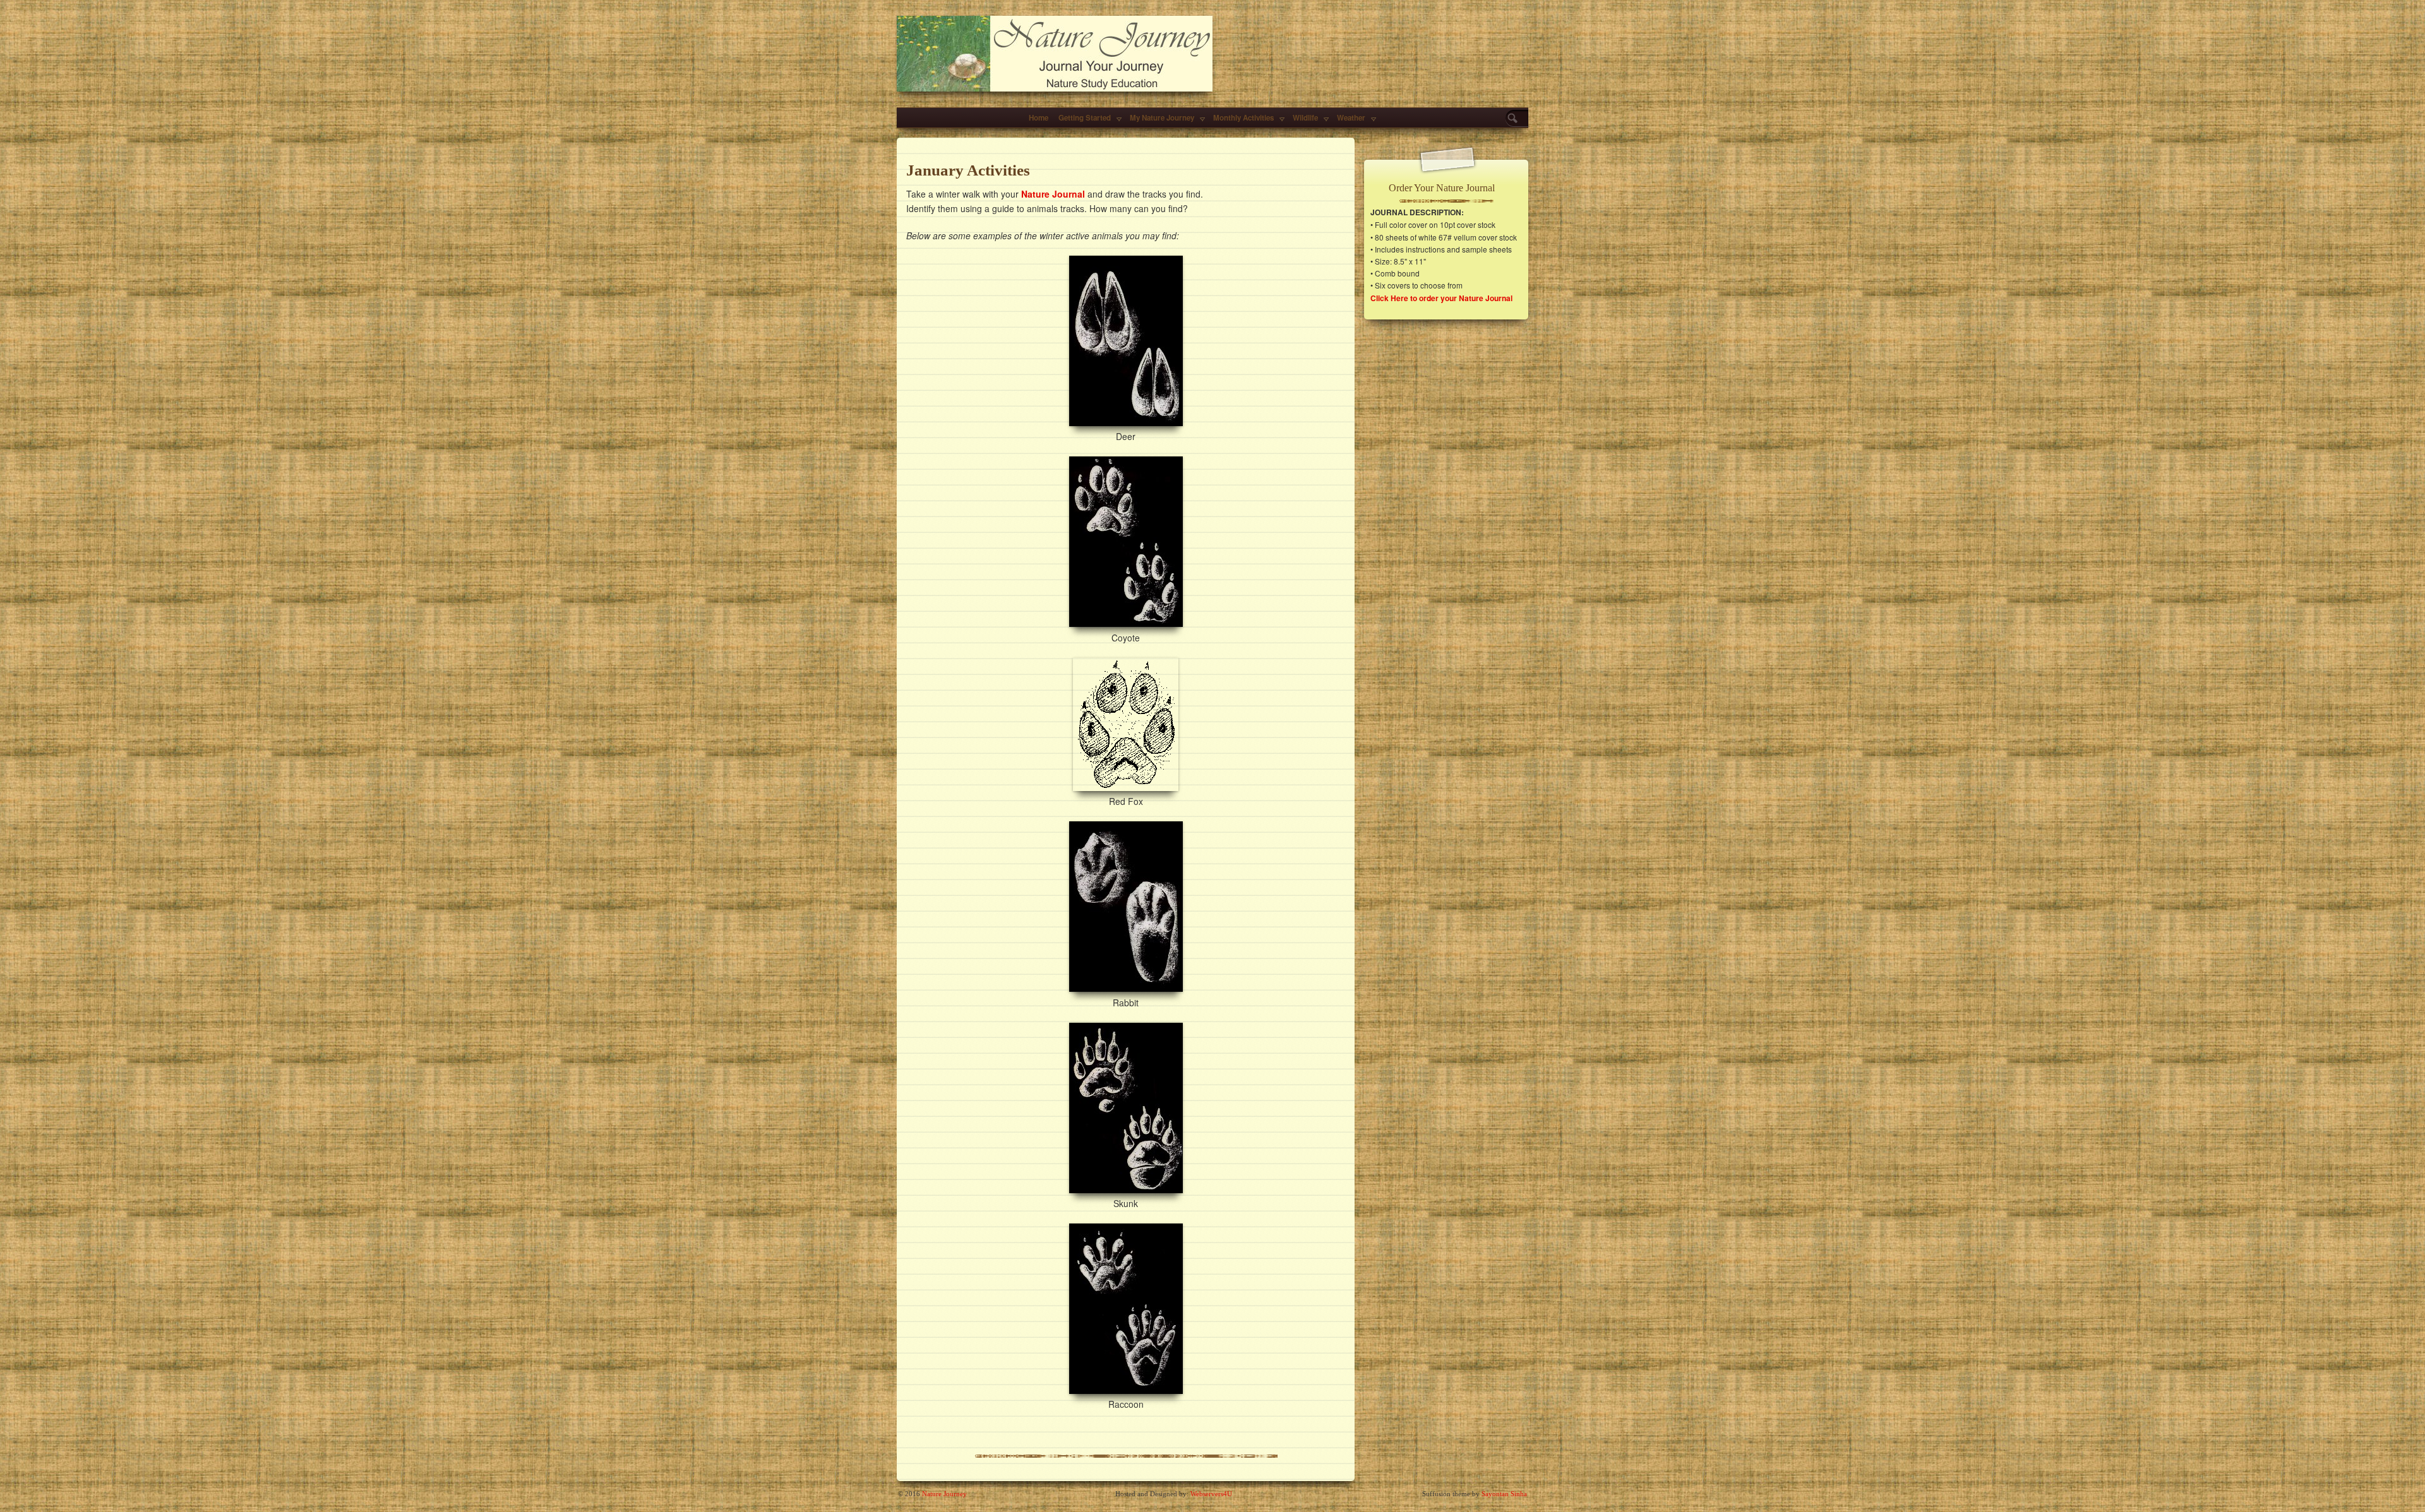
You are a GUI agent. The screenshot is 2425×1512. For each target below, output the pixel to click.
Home (1039, 118)
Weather (1351, 118)
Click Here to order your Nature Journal (1441, 298)
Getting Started (1085, 118)
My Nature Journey (1162, 118)
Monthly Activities (1243, 118)
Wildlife (1305, 118)
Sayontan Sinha (1504, 1494)
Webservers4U (1211, 1494)
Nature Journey (944, 1494)
